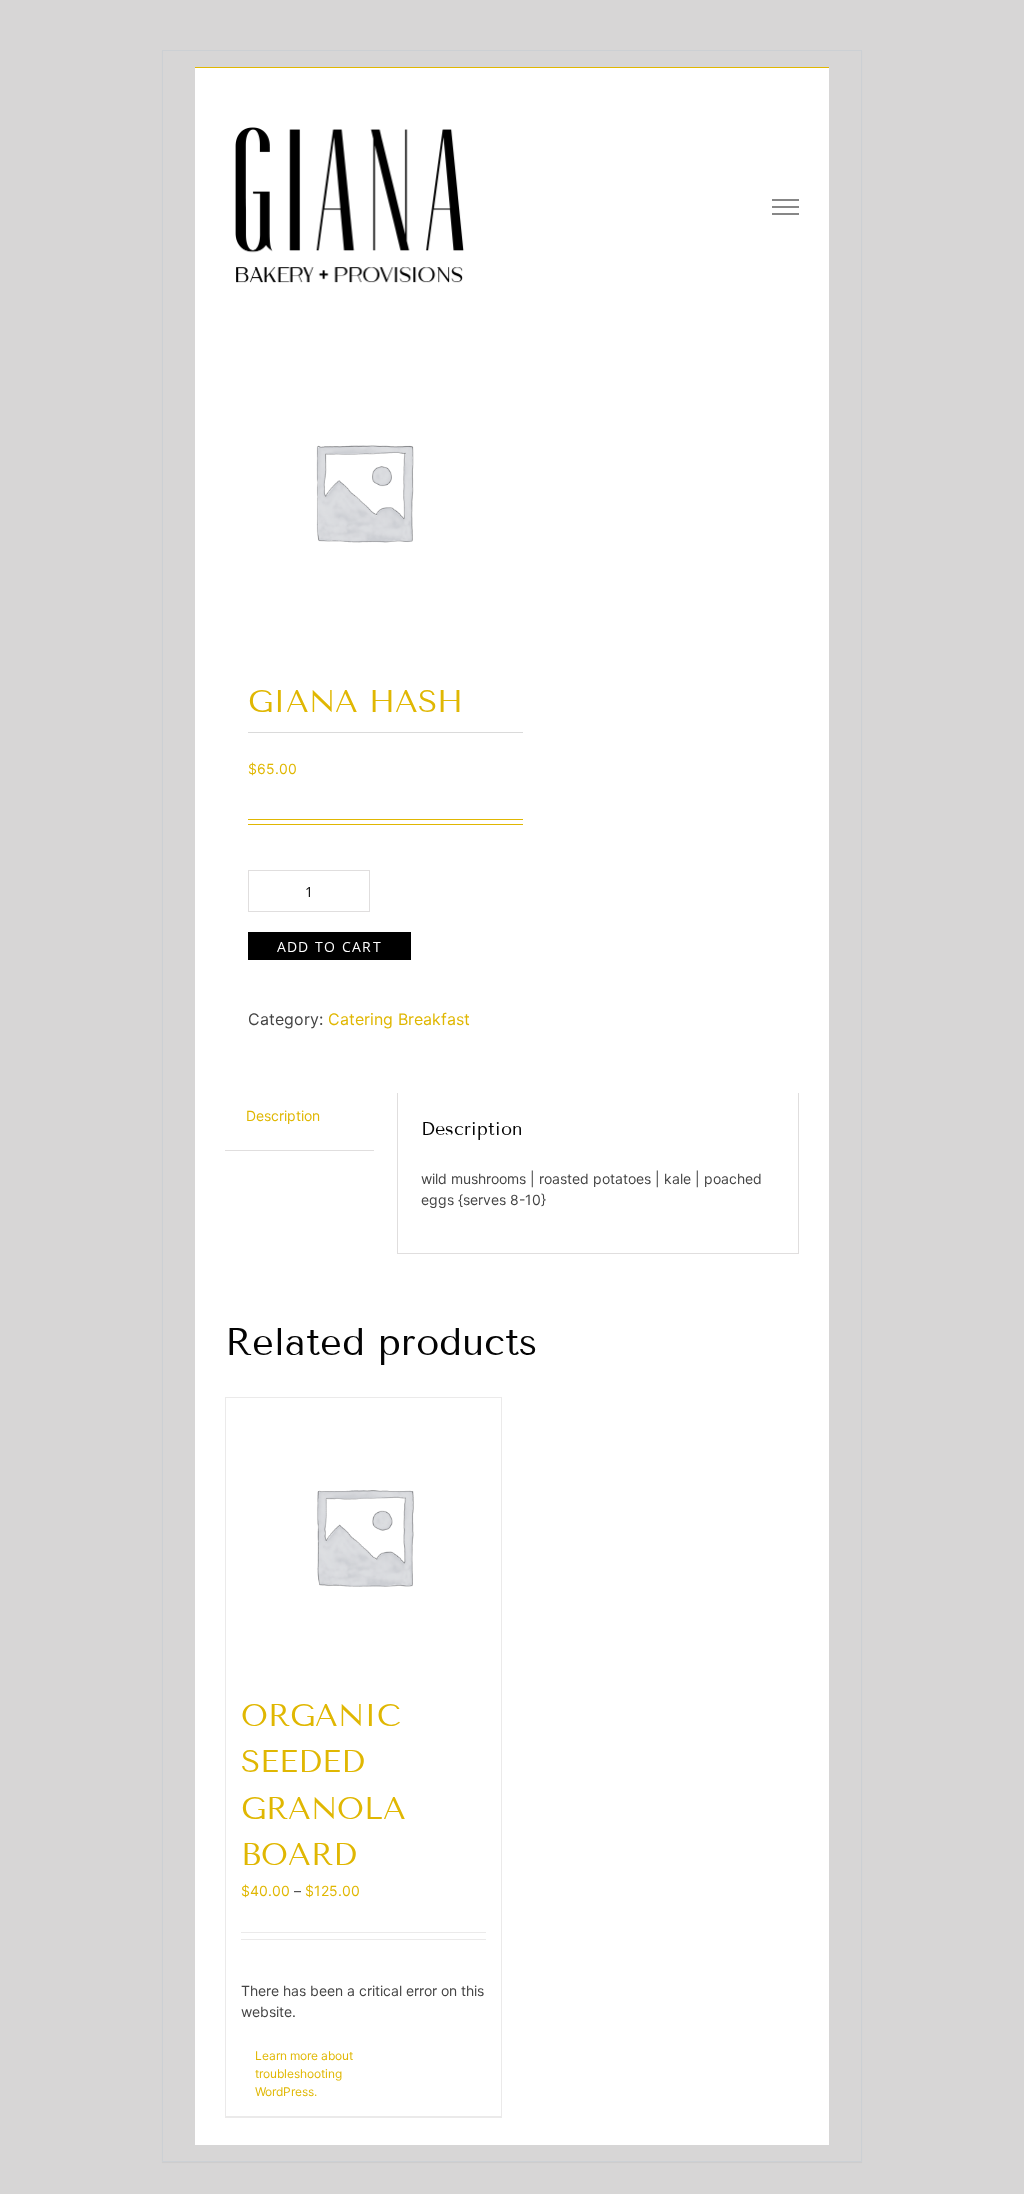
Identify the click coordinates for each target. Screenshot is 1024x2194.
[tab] (283, 1116)
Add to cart (329, 946)
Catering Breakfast (399, 1019)
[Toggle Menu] (786, 207)
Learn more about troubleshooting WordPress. (304, 2073)
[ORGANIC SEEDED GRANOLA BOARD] (363, 1535)
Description (283, 1115)
